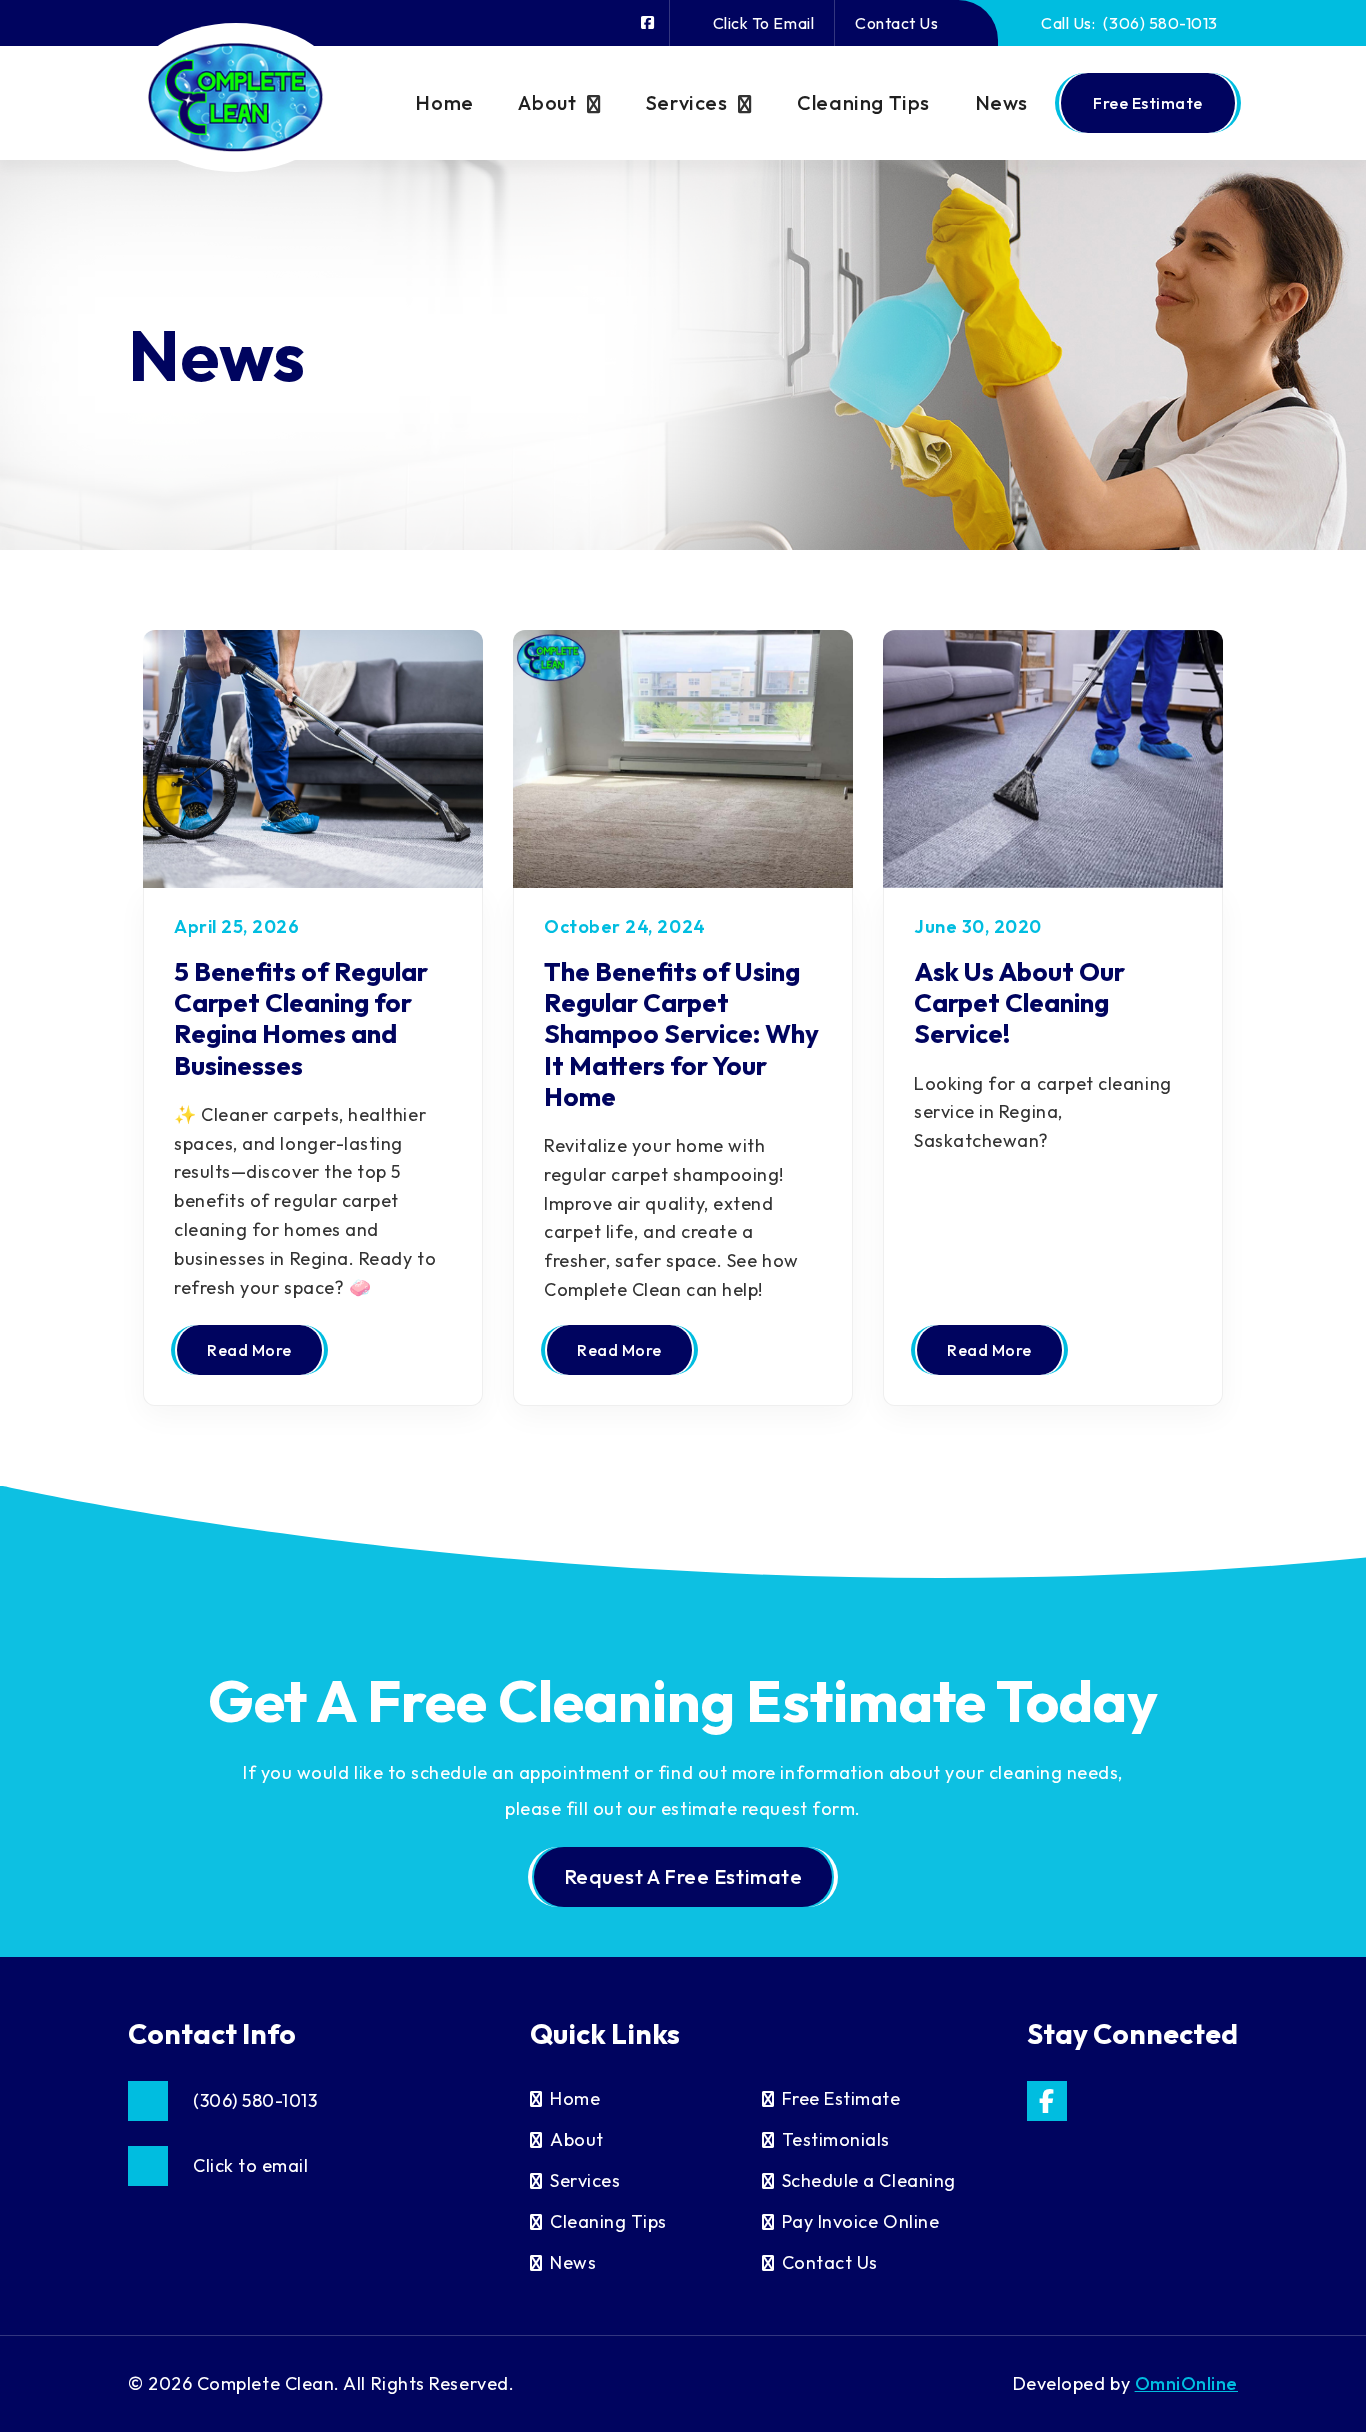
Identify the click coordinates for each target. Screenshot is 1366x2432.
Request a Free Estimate (683, 1876)
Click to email (764, 23)
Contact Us (896, 23)
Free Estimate (1148, 103)
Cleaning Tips (863, 102)
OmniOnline (1186, 2383)
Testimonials (836, 2139)
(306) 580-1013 (1129, 23)
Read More (249, 1350)
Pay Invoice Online (861, 2221)
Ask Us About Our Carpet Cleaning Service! (1019, 1002)
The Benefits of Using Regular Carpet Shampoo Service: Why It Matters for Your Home (681, 1034)
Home (444, 102)
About (547, 102)
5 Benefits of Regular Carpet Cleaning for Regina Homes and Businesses (301, 1018)
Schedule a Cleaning (869, 2180)
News (1001, 102)
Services (687, 102)
